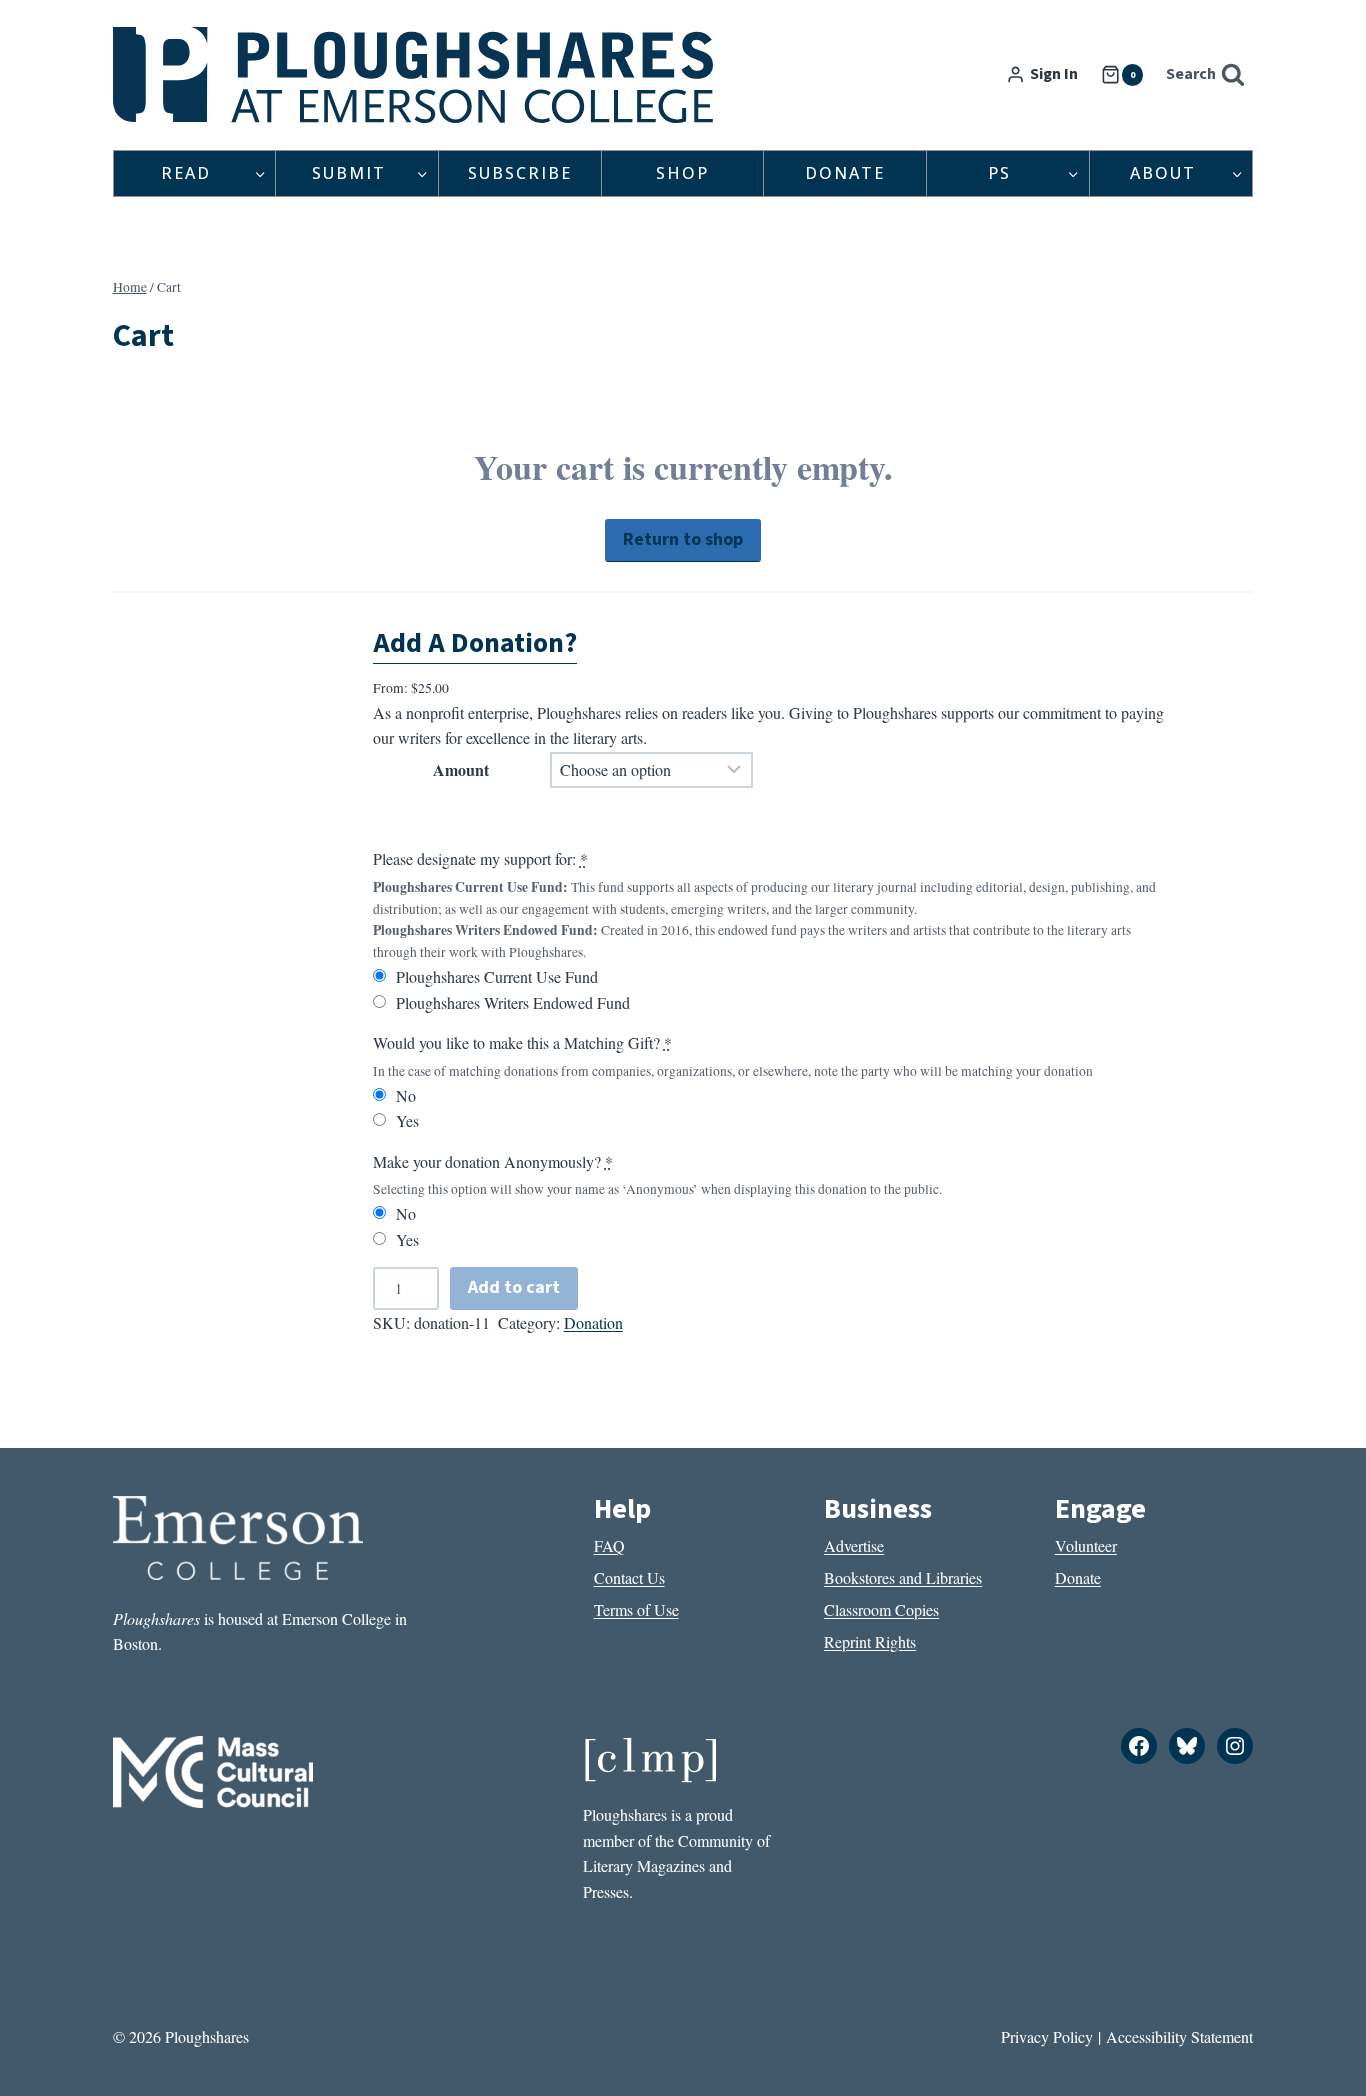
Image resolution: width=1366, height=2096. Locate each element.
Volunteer (1086, 1545)
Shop (682, 173)
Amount (461, 769)
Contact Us (629, 1577)
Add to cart (514, 1287)
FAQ (609, 1545)
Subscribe (520, 173)
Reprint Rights (870, 1641)
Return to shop (683, 539)
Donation (593, 1322)
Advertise (854, 1545)
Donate (845, 173)
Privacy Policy (1047, 2036)
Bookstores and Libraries (903, 1577)
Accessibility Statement (1179, 2036)
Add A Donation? (475, 643)
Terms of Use (636, 1609)
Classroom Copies (881, 1609)
